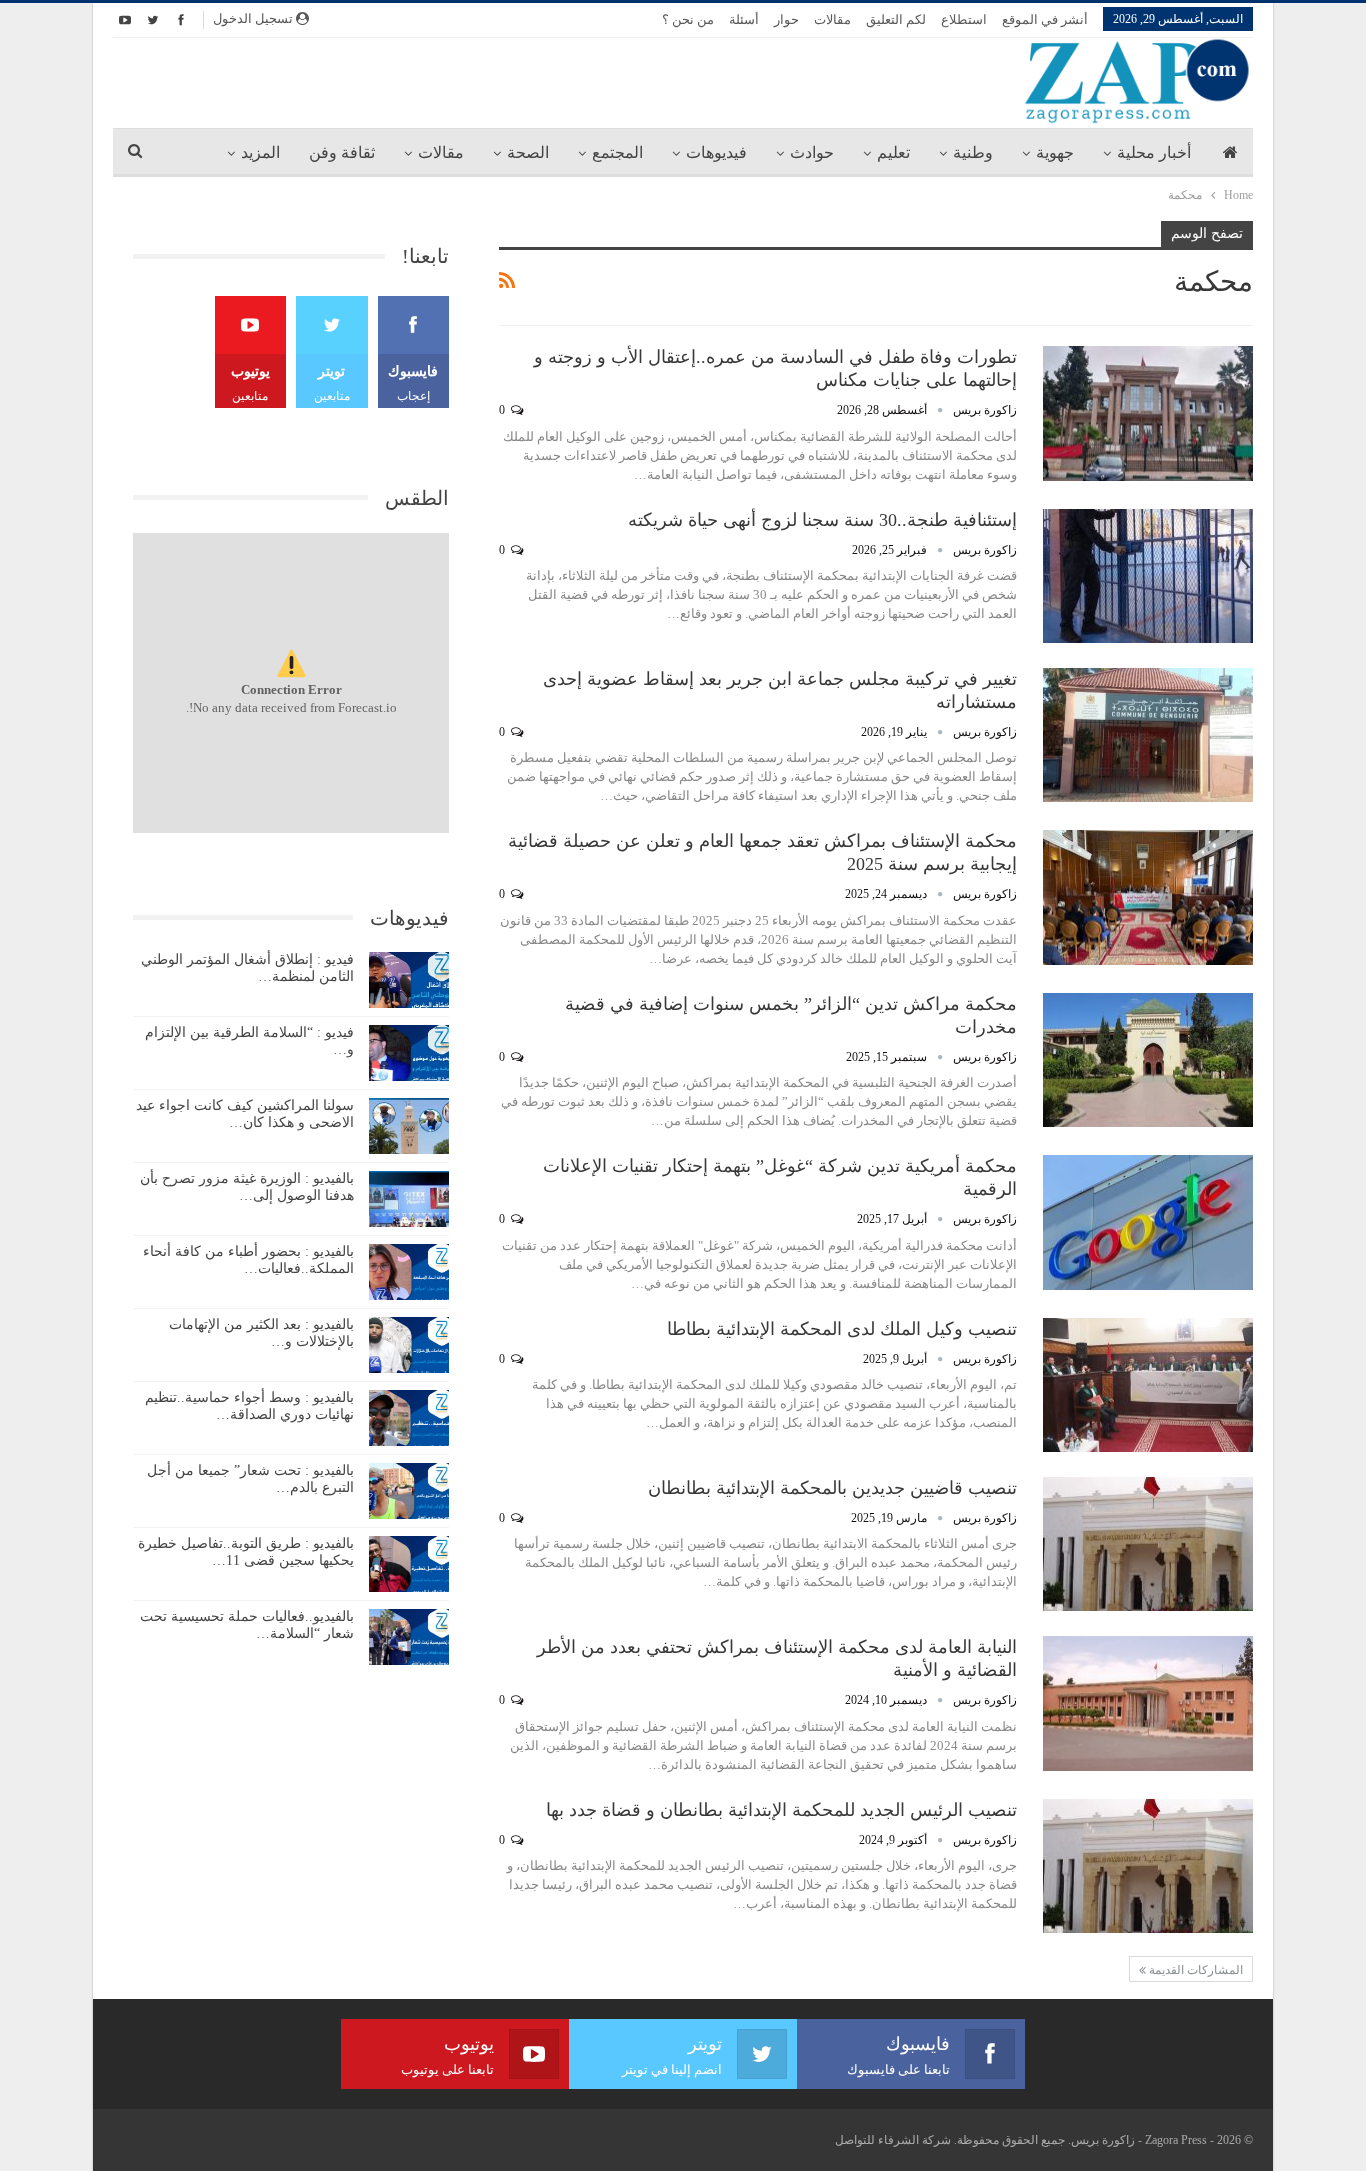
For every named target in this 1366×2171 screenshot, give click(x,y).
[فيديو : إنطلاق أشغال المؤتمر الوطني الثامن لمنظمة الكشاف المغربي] (409, 980)
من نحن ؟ (688, 19)
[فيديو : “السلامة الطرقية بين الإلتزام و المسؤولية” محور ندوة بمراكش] (409, 1053)
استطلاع (964, 19)
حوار (786, 19)
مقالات (832, 19)
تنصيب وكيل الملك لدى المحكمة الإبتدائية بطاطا (842, 1329)
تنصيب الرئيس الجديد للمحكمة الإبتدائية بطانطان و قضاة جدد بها (781, 1810)
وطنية (973, 152)
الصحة (528, 152)
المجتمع (617, 152)
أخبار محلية (1154, 152)
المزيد (260, 152)
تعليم (893, 152)
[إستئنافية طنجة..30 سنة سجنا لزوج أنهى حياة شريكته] (1148, 576)
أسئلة (744, 19)
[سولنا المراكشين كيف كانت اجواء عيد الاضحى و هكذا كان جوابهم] (409, 1126)
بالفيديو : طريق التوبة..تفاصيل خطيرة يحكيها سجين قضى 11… (246, 1552)
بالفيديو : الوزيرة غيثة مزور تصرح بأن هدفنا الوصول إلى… (247, 1187)
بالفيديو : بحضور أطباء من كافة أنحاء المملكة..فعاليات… (248, 1260)
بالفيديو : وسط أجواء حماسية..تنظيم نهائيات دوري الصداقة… (249, 1406)
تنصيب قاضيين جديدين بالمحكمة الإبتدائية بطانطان (832, 1488)
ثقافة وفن (342, 152)
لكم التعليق (896, 19)
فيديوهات (716, 152)
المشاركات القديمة (1194, 1970)
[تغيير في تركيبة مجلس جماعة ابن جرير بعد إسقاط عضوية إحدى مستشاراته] (1148, 735)
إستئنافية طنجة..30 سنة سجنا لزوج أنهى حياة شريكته (822, 520)
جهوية (1055, 152)
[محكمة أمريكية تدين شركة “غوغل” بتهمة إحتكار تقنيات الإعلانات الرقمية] (1148, 1222)
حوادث (812, 152)
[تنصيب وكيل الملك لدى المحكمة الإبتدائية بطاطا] (1148, 1385)
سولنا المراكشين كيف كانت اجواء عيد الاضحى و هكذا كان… (245, 1114)
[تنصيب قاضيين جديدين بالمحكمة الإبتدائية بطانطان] (1148, 1544)
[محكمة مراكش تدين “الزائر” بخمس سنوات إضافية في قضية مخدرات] (1148, 1060)
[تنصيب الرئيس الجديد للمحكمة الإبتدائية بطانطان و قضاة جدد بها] (1148, 1866)
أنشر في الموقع (1045, 19)
